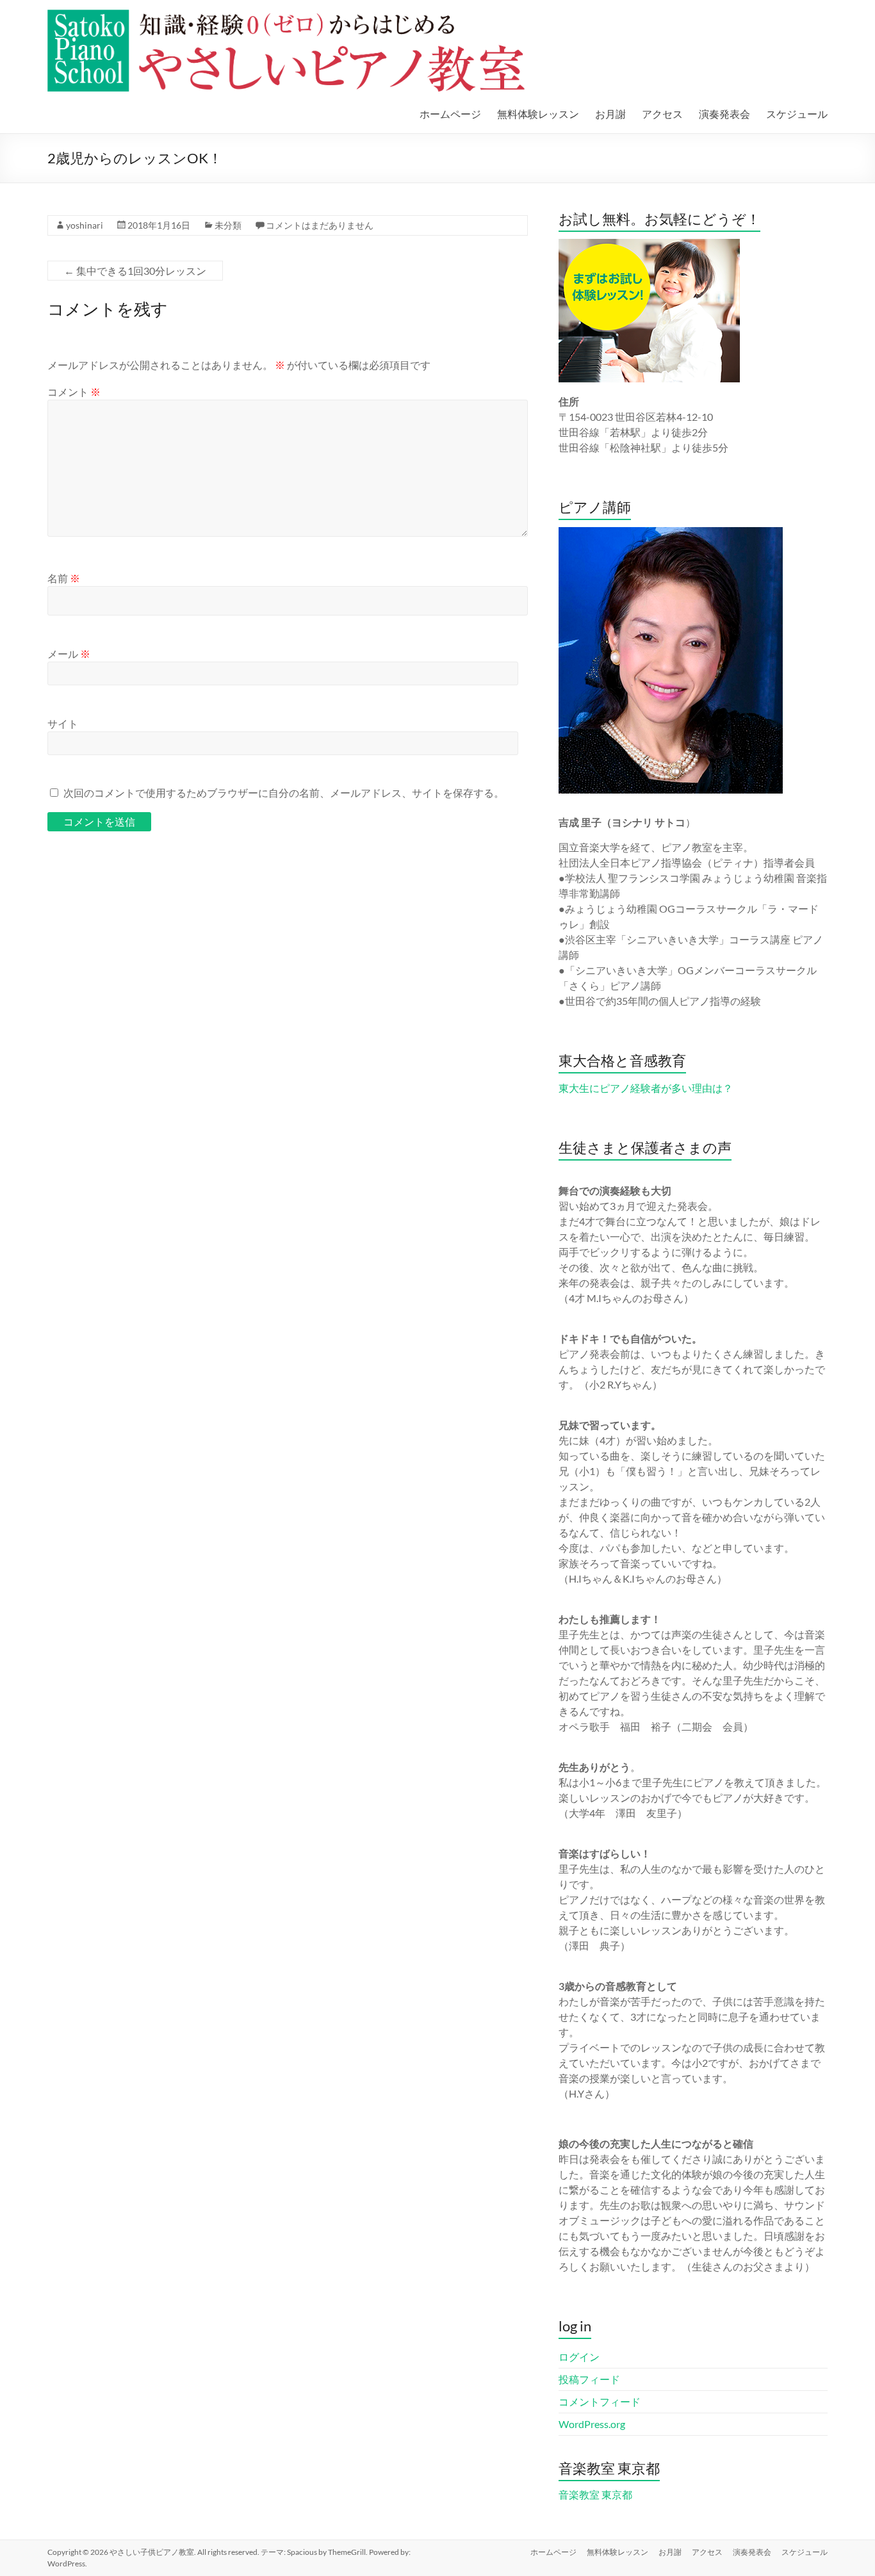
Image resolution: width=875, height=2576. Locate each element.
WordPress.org (592, 2424)
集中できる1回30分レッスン (135, 271)
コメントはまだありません (320, 225)
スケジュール (797, 114)
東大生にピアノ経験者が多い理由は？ (646, 1088)
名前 (64, 578)
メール (69, 654)
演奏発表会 (724, 114)
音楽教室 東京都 (595, 2494)
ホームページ (450, 114)
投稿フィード (589, 2379)
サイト (63, 723)
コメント (74, 392)
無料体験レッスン (538, 114)
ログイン (579, 2357)
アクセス (662, 114)
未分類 (228, 225)
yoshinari (85, 225)
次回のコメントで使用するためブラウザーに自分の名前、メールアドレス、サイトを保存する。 (284, 793)
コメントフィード (600, 2401)
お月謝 (610, 114)
